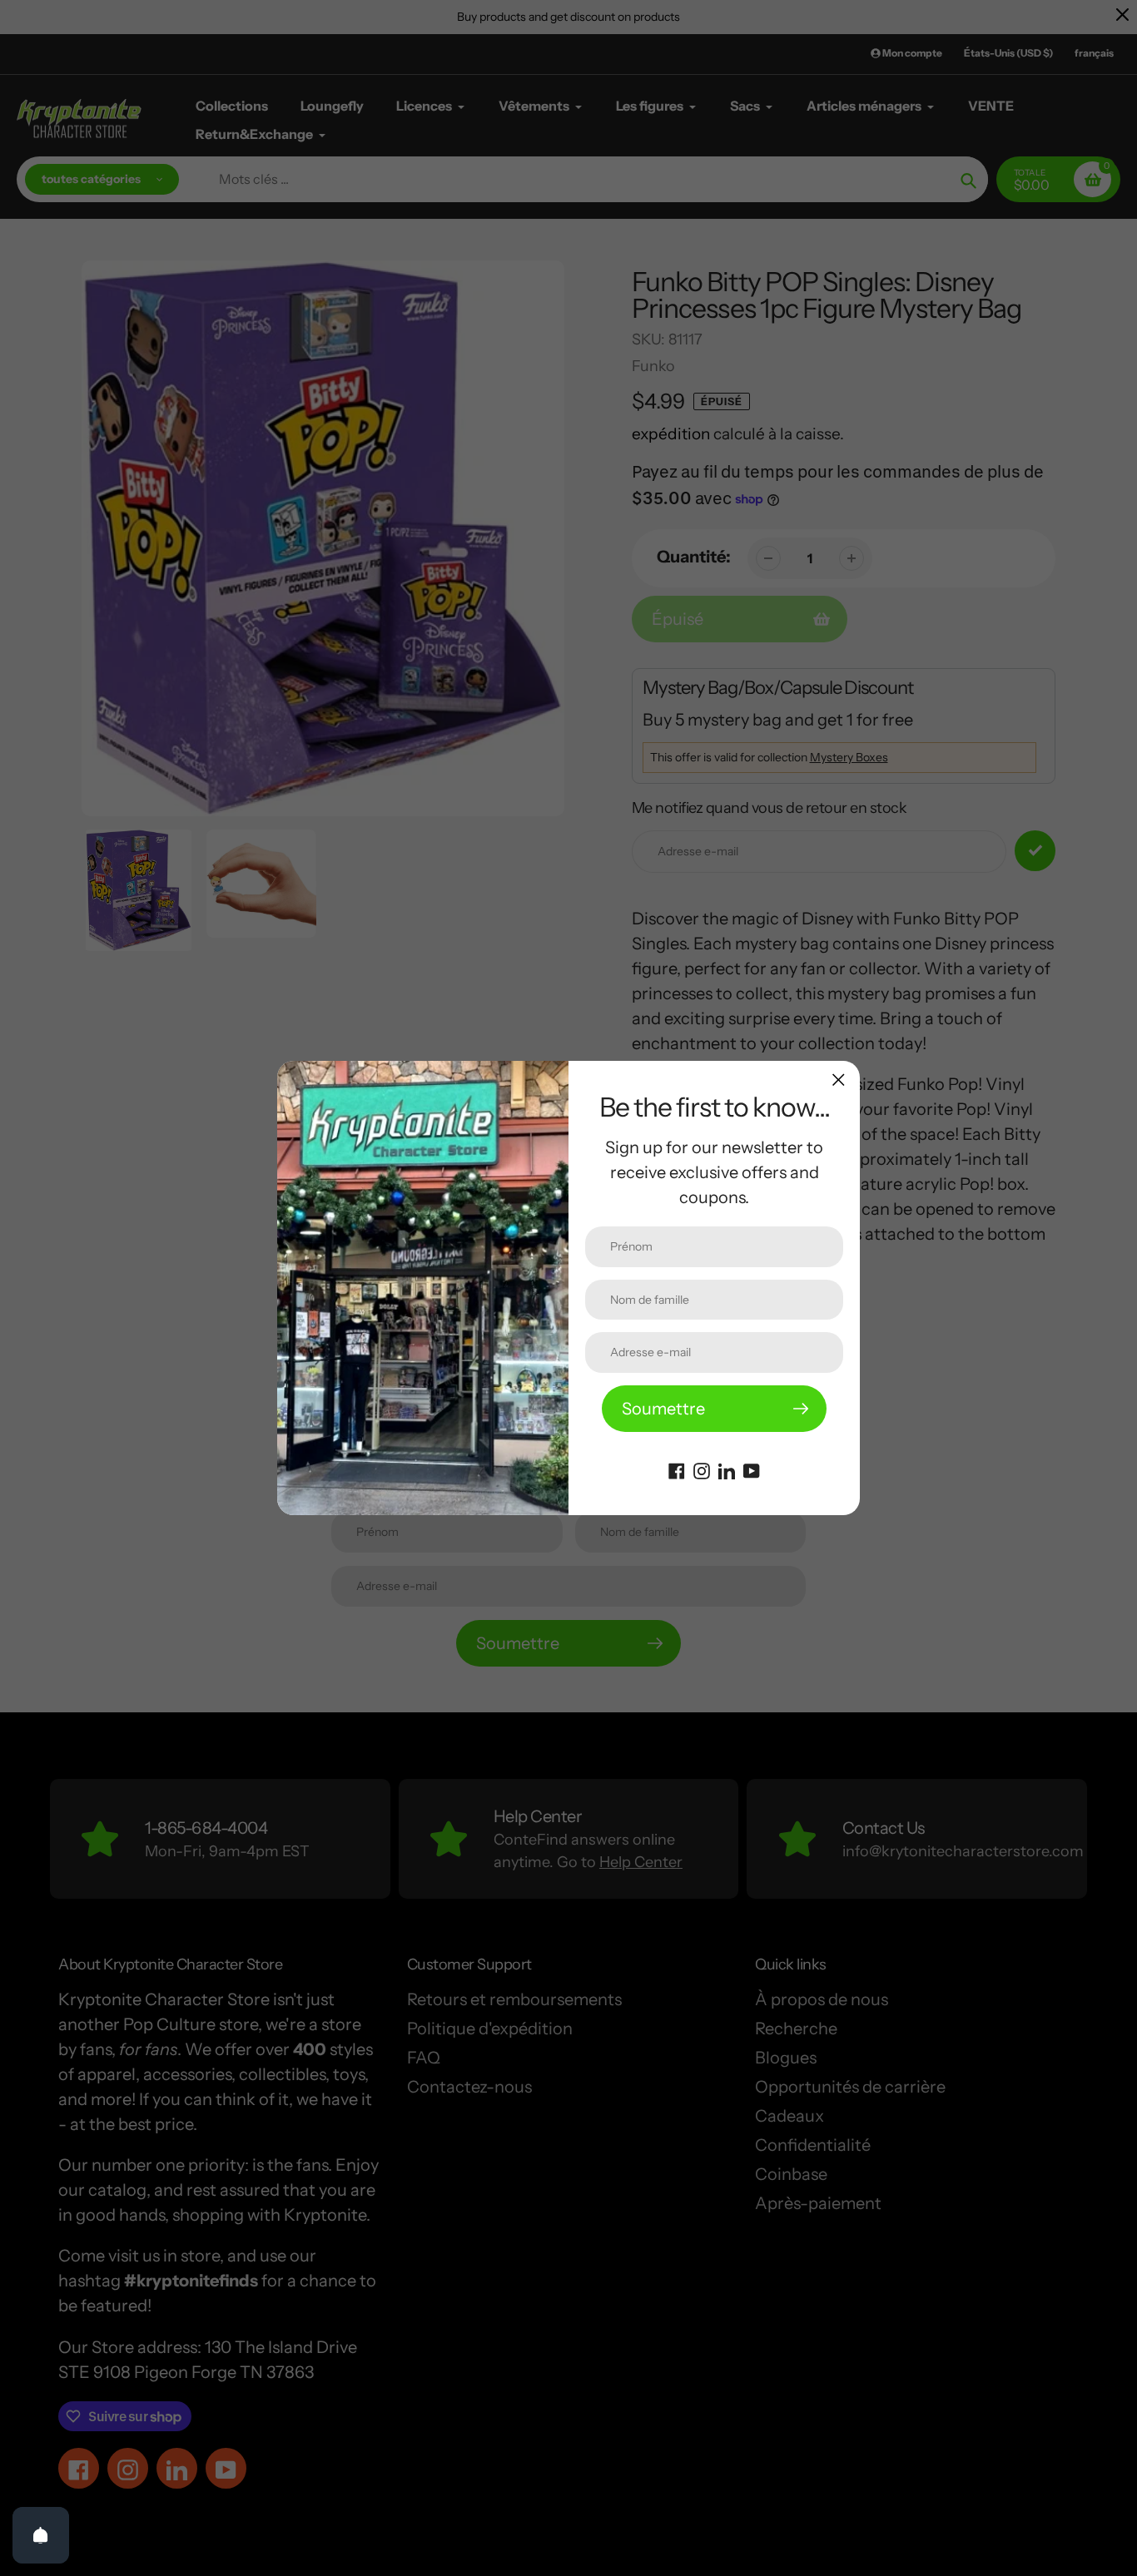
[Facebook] (677, 1469)
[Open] (41, 2535)
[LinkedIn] (727, 1469)
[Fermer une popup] (839, 1080)
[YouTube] (752, 1469)
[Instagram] (702, 1469)
